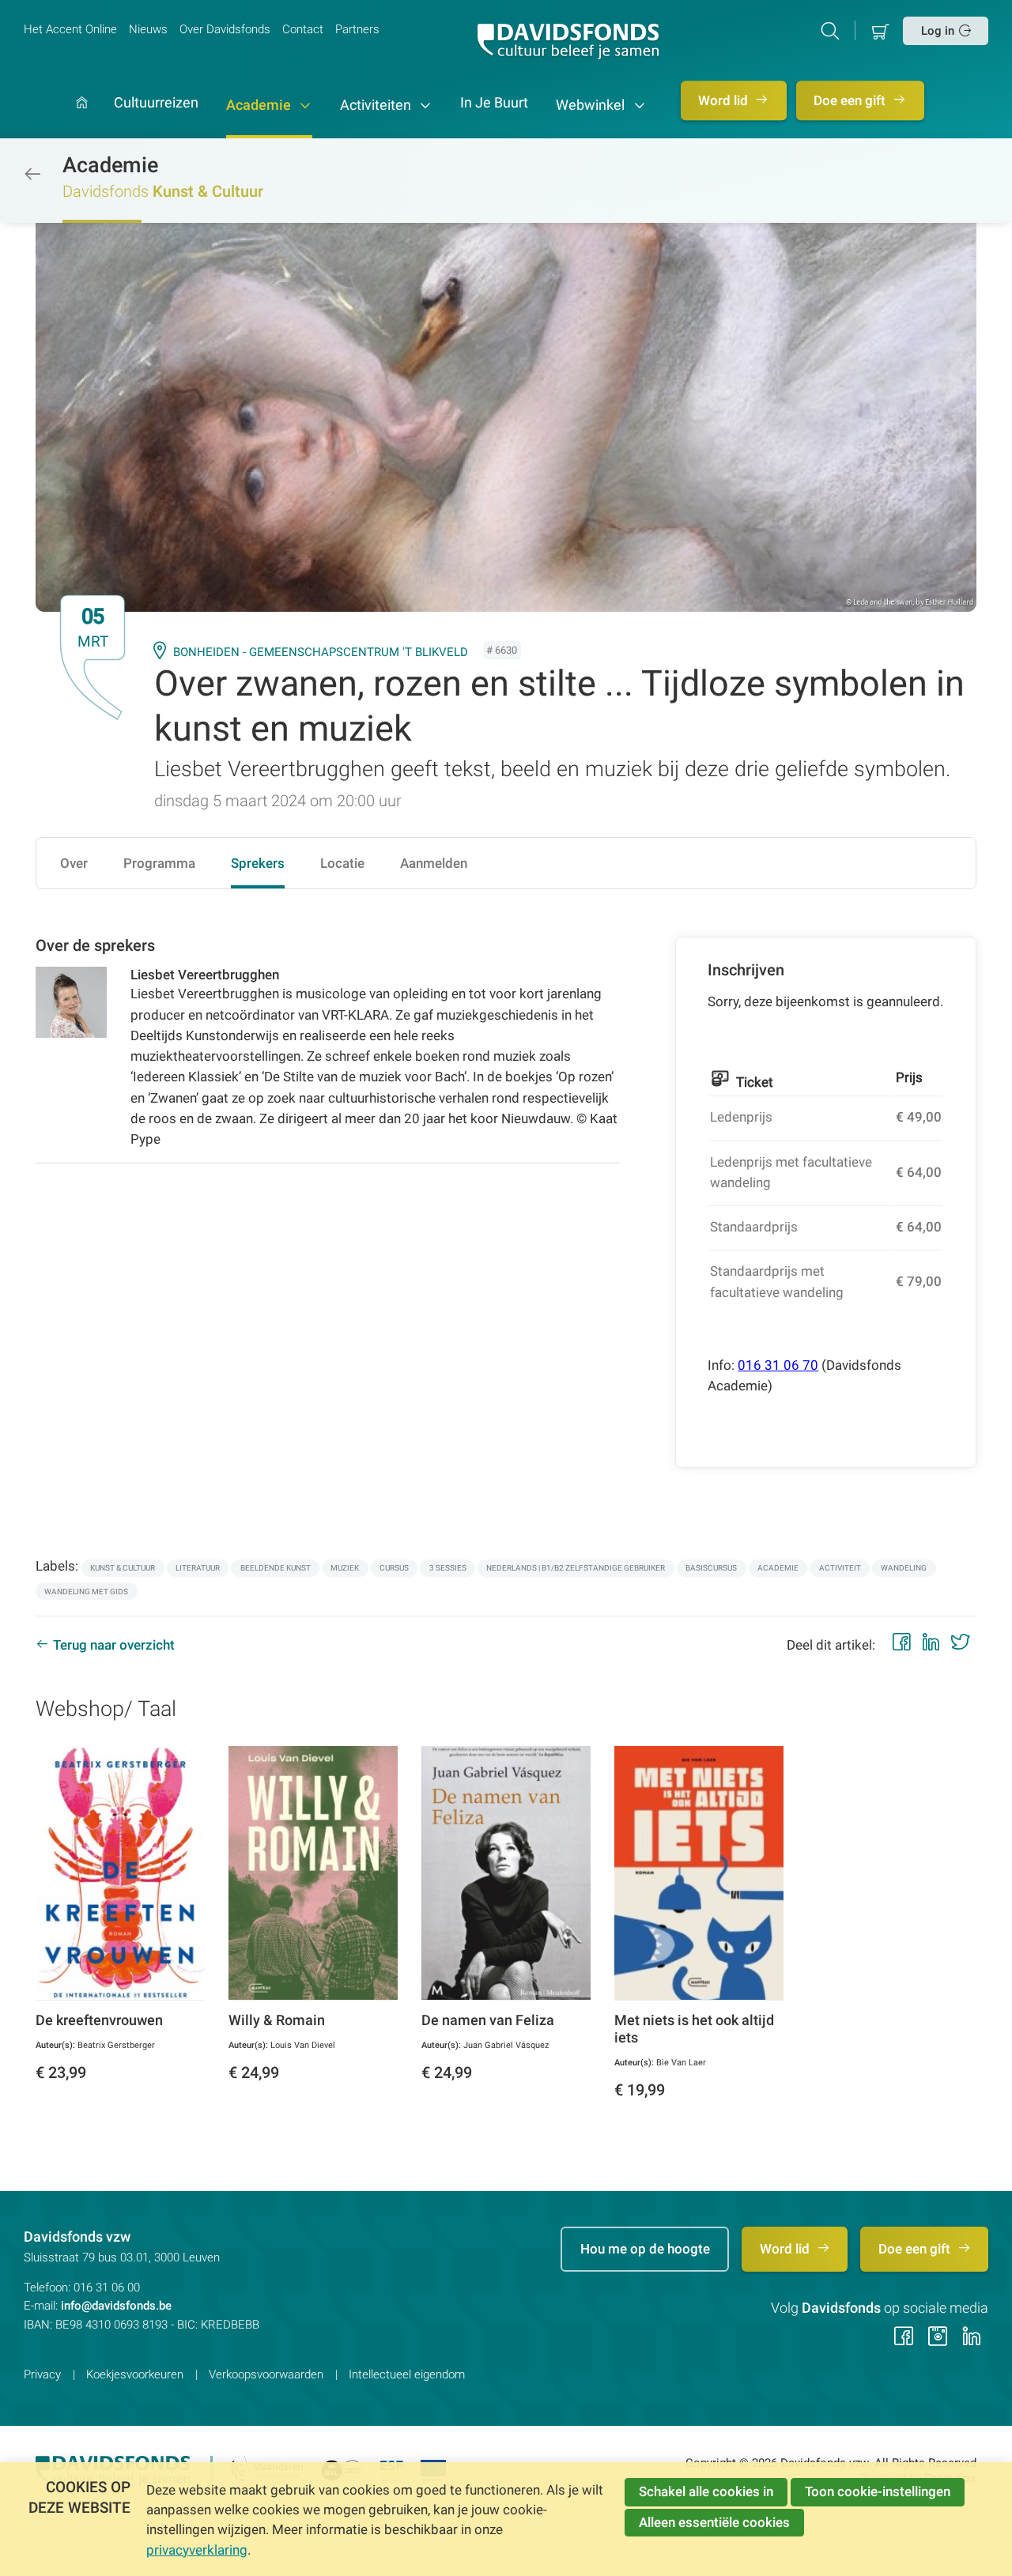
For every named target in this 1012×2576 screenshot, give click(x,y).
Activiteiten (377, 105)
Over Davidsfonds (225, 29)
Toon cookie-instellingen (878, 2491)
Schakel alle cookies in (706, 2491)
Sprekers (258, 863)
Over (74, 863)
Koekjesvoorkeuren (135, 2374)
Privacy (42, 2374)
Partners (357, 29)
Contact (303, 29)
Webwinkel (592, 105)
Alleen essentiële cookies (714, 2522)
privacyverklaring (197, 2550)
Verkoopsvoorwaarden (266, 2374)
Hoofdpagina (82, 118)
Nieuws (148, 29)
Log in (938, 31)
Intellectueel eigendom (407, 2374)
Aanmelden (434, 863)
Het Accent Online (70, 29)
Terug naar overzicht (114, 1645)
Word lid (725, 100)
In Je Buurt (494, 104)
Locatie (342, 863)
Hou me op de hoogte (645, 2249)
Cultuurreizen (156, 104)
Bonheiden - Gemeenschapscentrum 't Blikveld (321, 652)
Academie (260, 105)
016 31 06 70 (778, 1365)
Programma (159, 863)
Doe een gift (851, 100)
